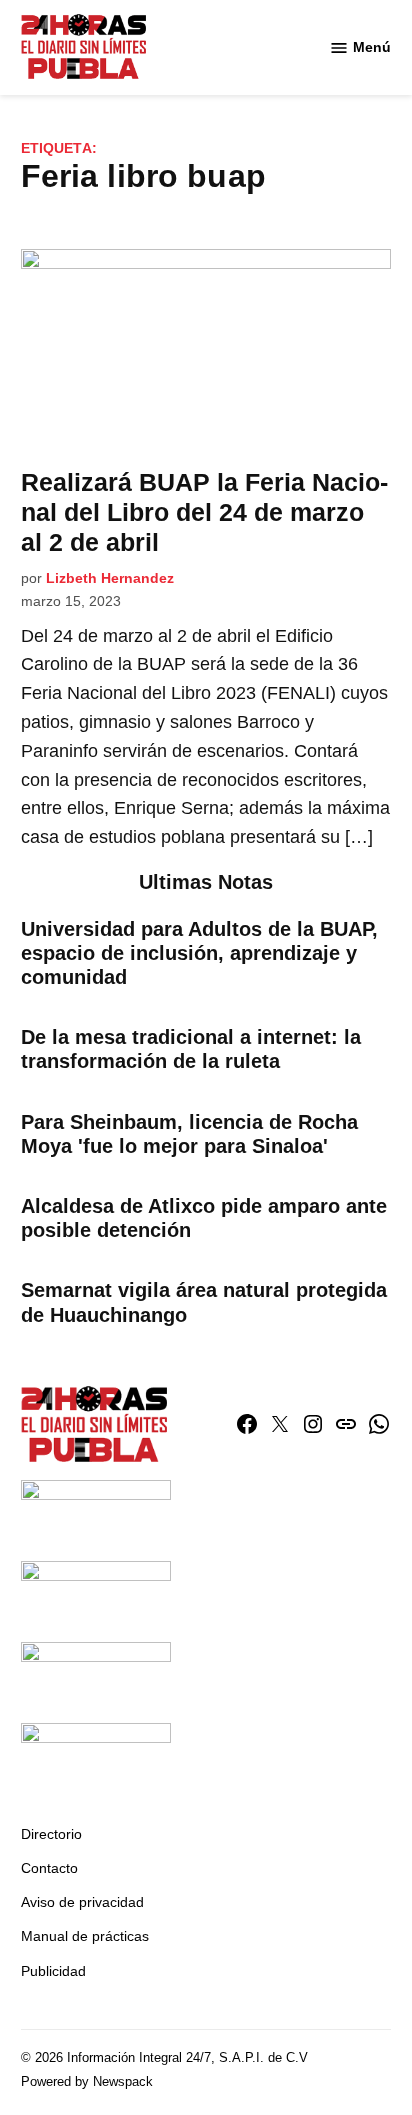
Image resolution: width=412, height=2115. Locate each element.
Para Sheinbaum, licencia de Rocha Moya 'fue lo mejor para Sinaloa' (189, 1134)
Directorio (51, 1834)
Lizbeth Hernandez (110, 578)
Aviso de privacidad (82, 1902)
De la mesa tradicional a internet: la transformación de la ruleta (191, 1049)
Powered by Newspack (87, 2082)
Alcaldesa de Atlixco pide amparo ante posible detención (204, 1218)
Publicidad (53, 1971)
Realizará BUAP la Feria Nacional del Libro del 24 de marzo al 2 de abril (204, 512)
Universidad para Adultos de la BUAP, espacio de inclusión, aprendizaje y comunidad (199, 953)
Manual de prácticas (85, 1936)
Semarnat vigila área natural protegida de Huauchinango (204, 1302)
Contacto (49, 1868)
